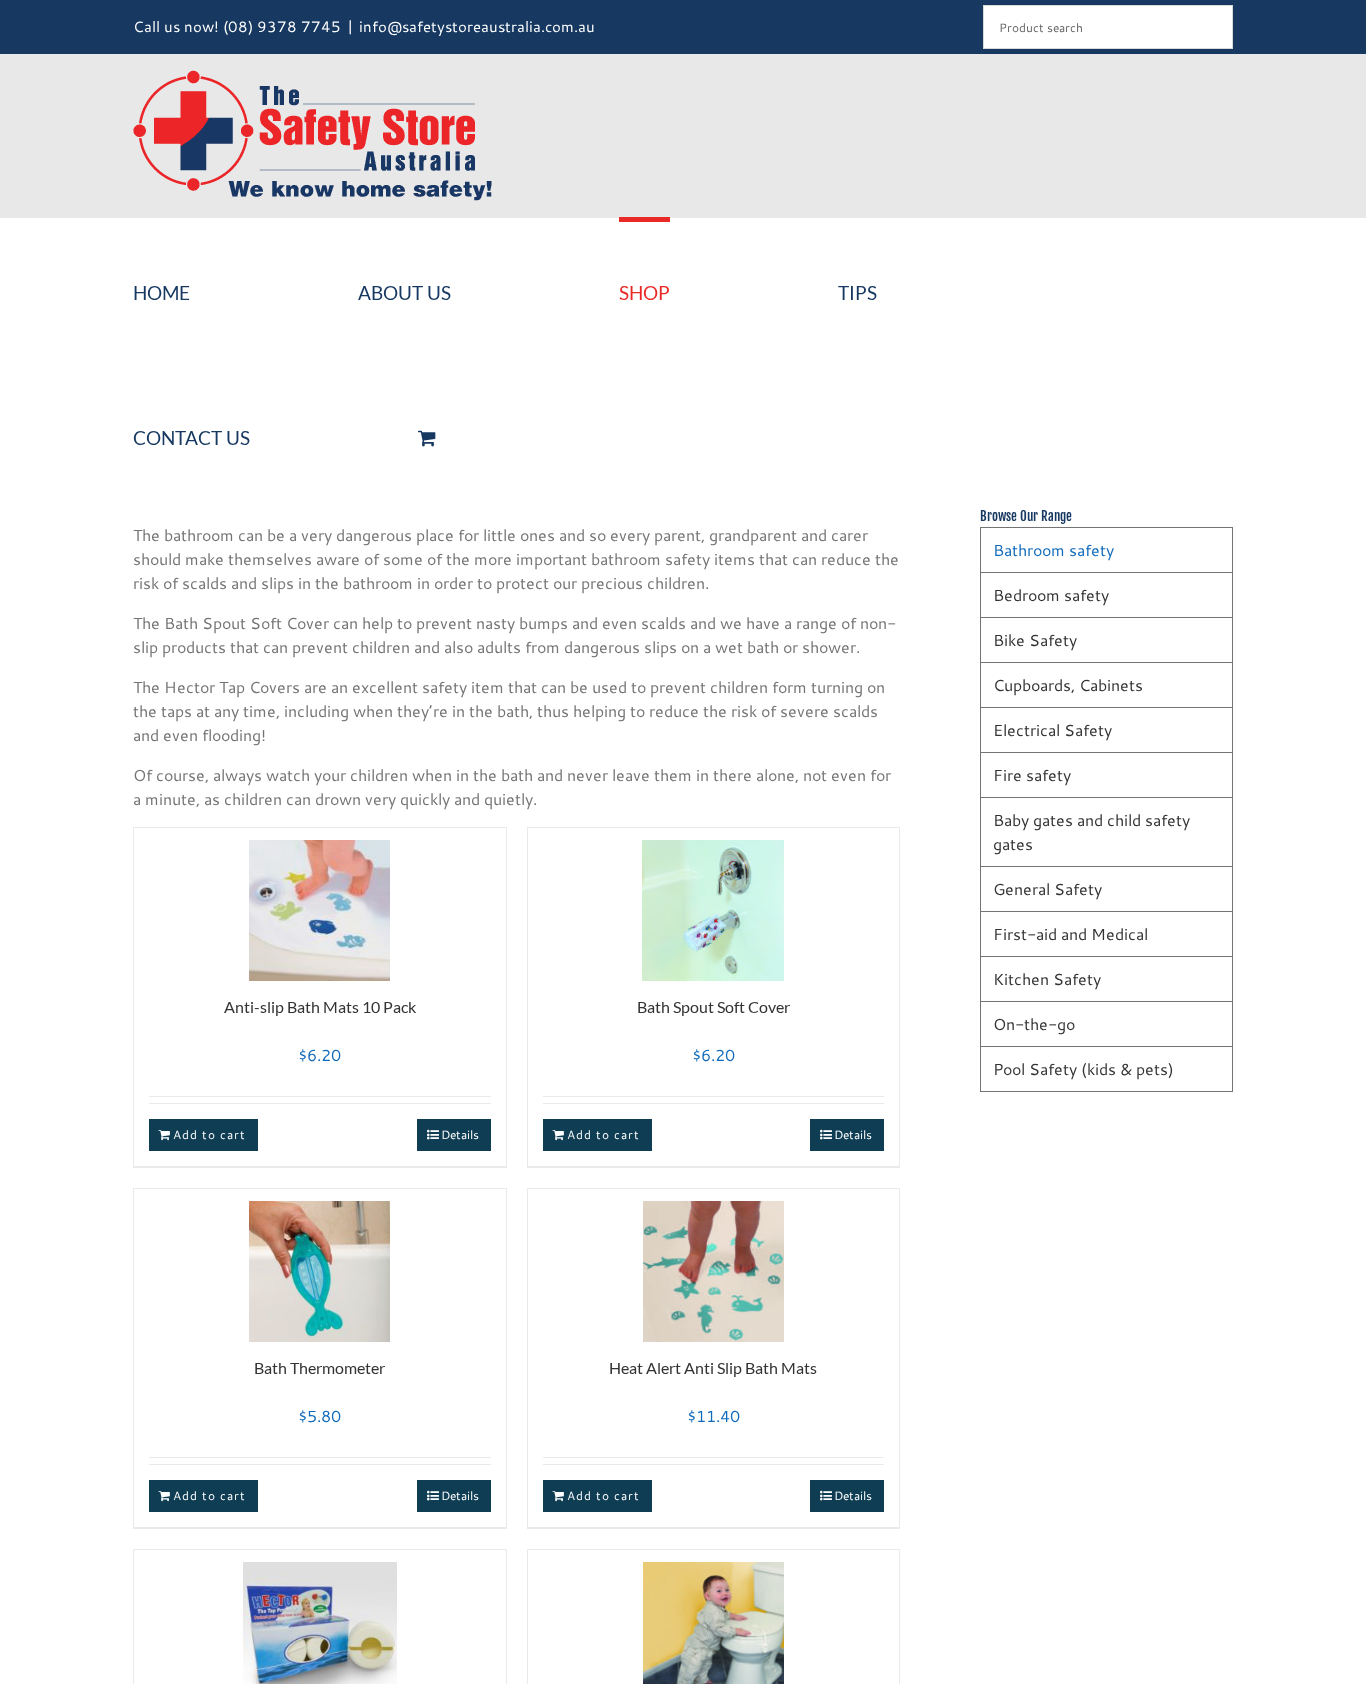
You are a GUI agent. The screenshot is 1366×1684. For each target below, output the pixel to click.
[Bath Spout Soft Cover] (714, 901)
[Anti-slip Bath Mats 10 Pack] (320, 901)
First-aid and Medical (1070, 933)
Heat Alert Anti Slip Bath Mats (713, 1367)
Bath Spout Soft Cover (713, 1006)
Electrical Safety (1052, 729)
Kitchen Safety (1047, 978)
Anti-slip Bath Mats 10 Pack (320, 1006)
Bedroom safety (1051, 594)
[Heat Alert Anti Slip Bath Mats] (714, 1262)
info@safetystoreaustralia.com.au (477, 26)
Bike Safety (1035, 639)
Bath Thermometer (319, 1367)
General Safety (1047, 888)
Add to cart (209, 1134)
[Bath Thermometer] (320, 1262)
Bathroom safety (1053, 549)
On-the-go (1034, 1023)
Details (460, 1134)
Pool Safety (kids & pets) (1083, 1068)
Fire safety (1032, 774)
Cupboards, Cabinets (1068, 684)
